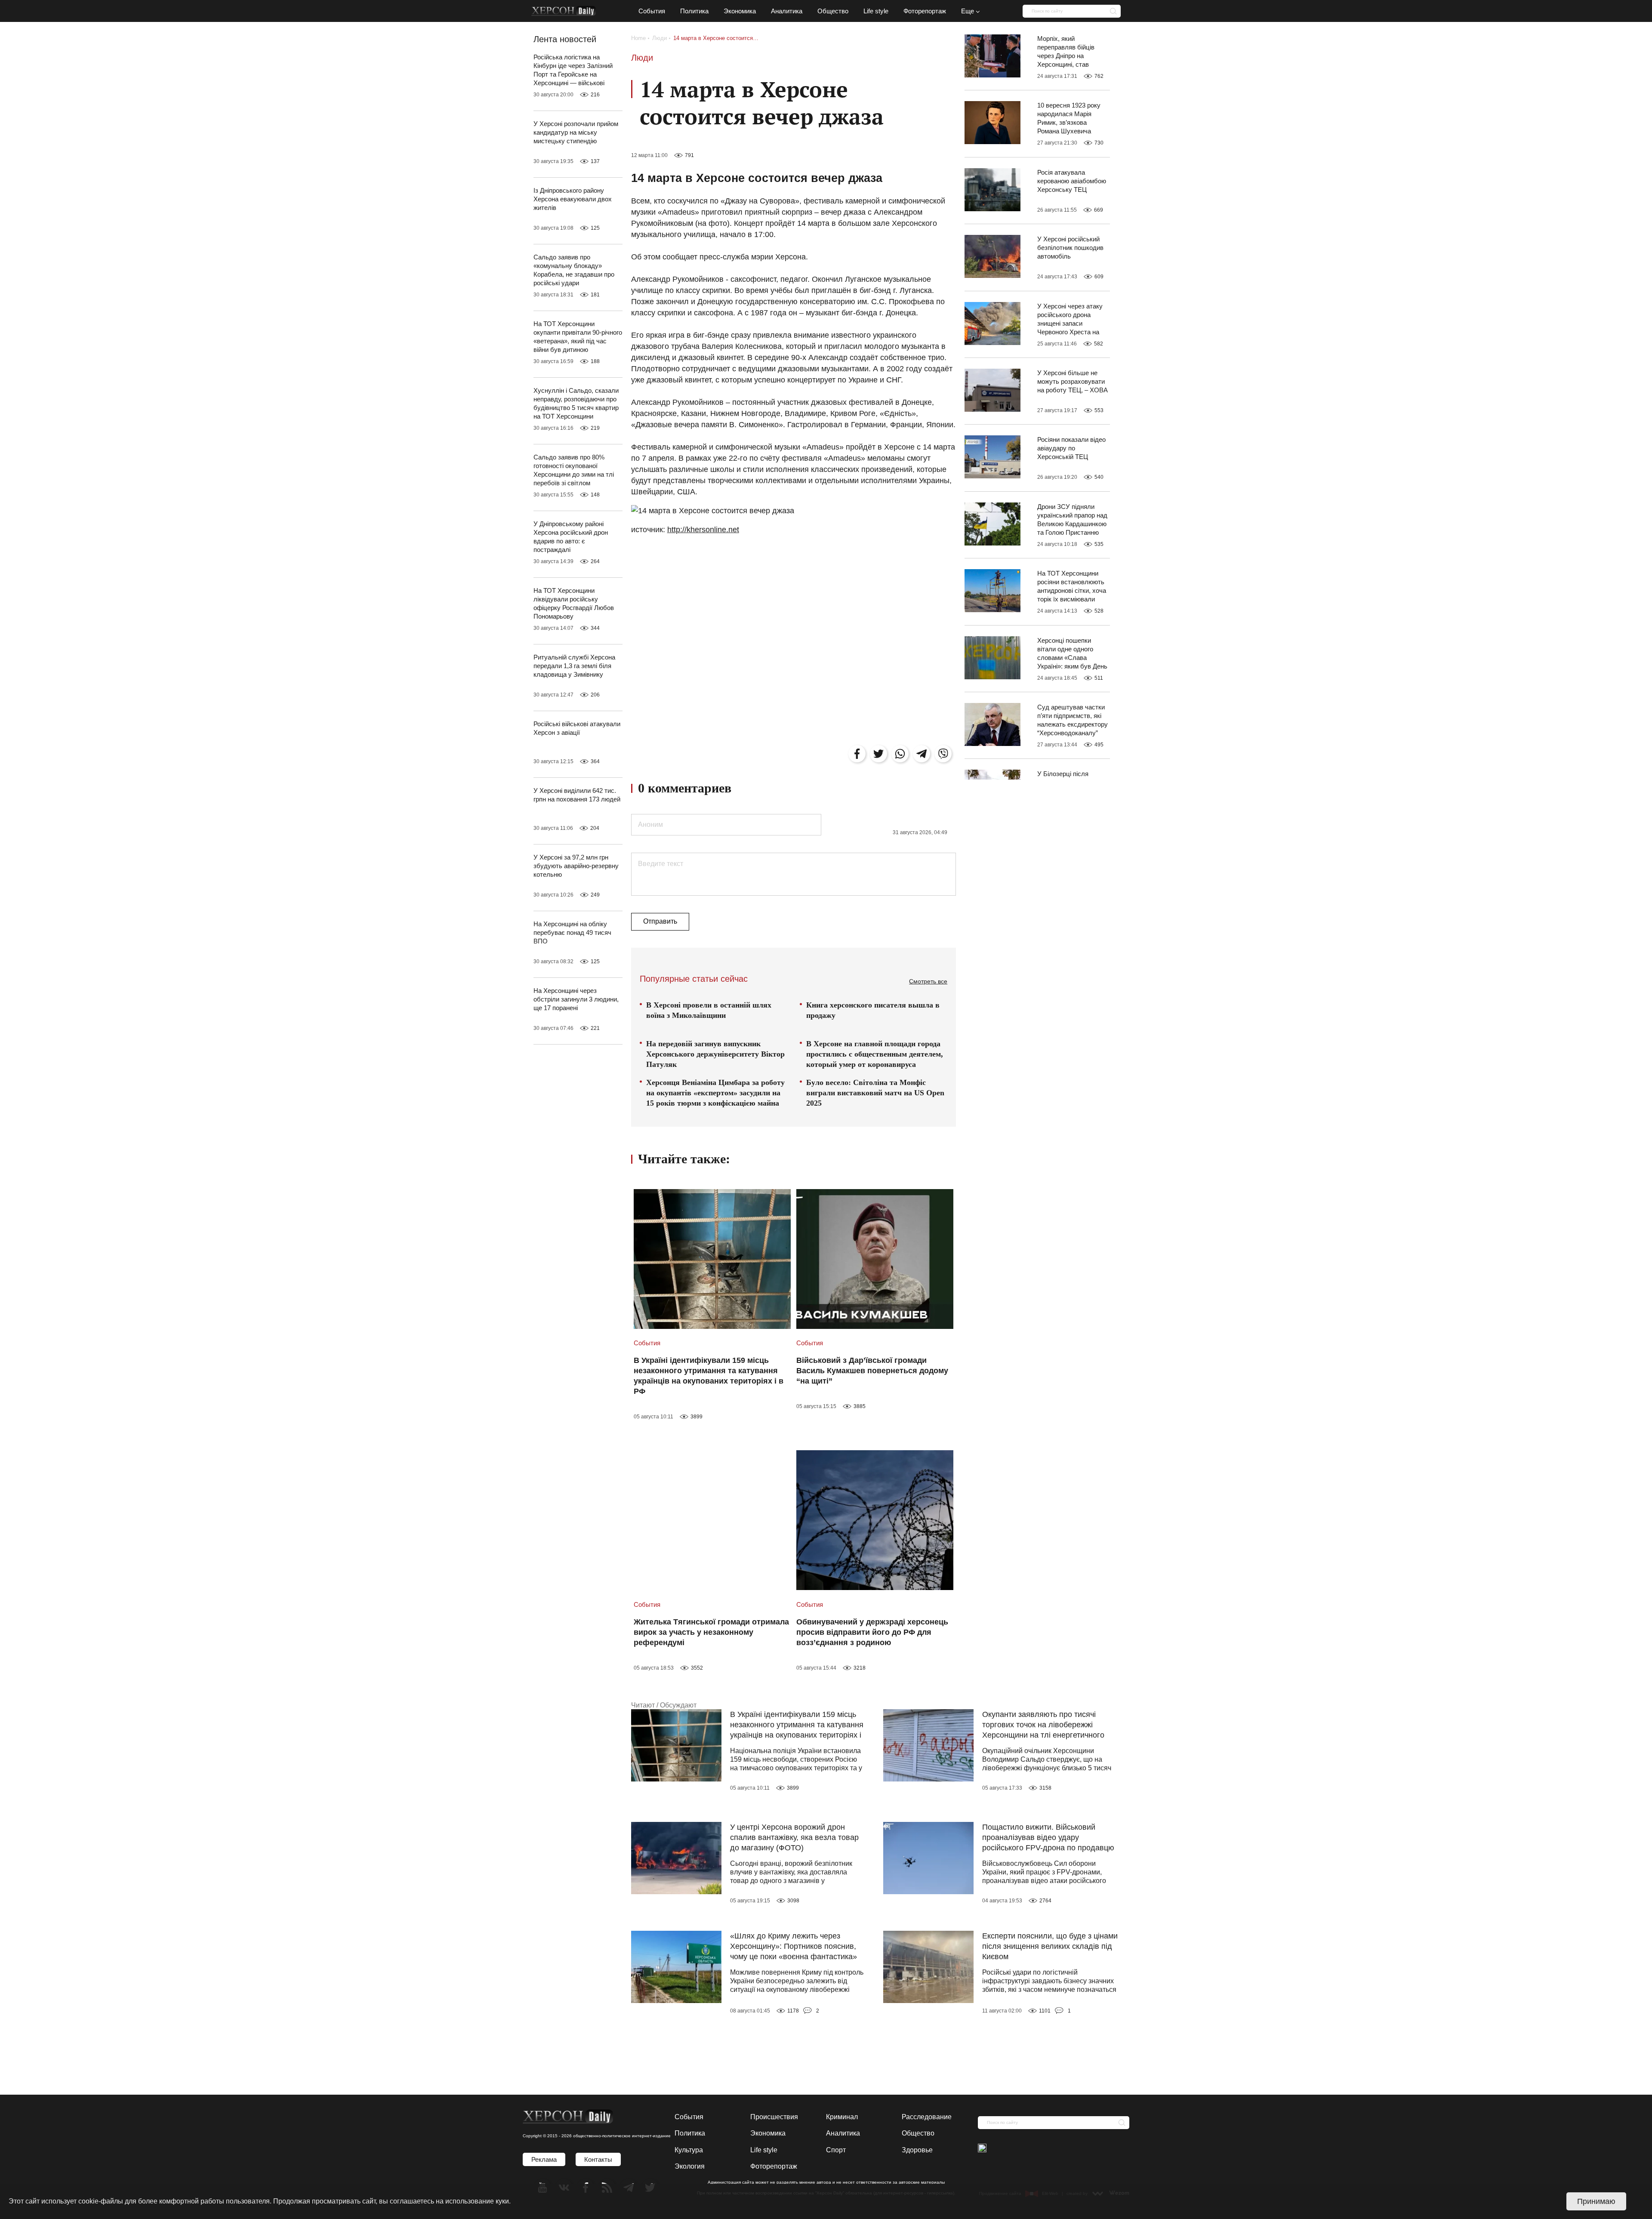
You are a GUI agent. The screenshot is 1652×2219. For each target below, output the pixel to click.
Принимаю (1596, 2201)
